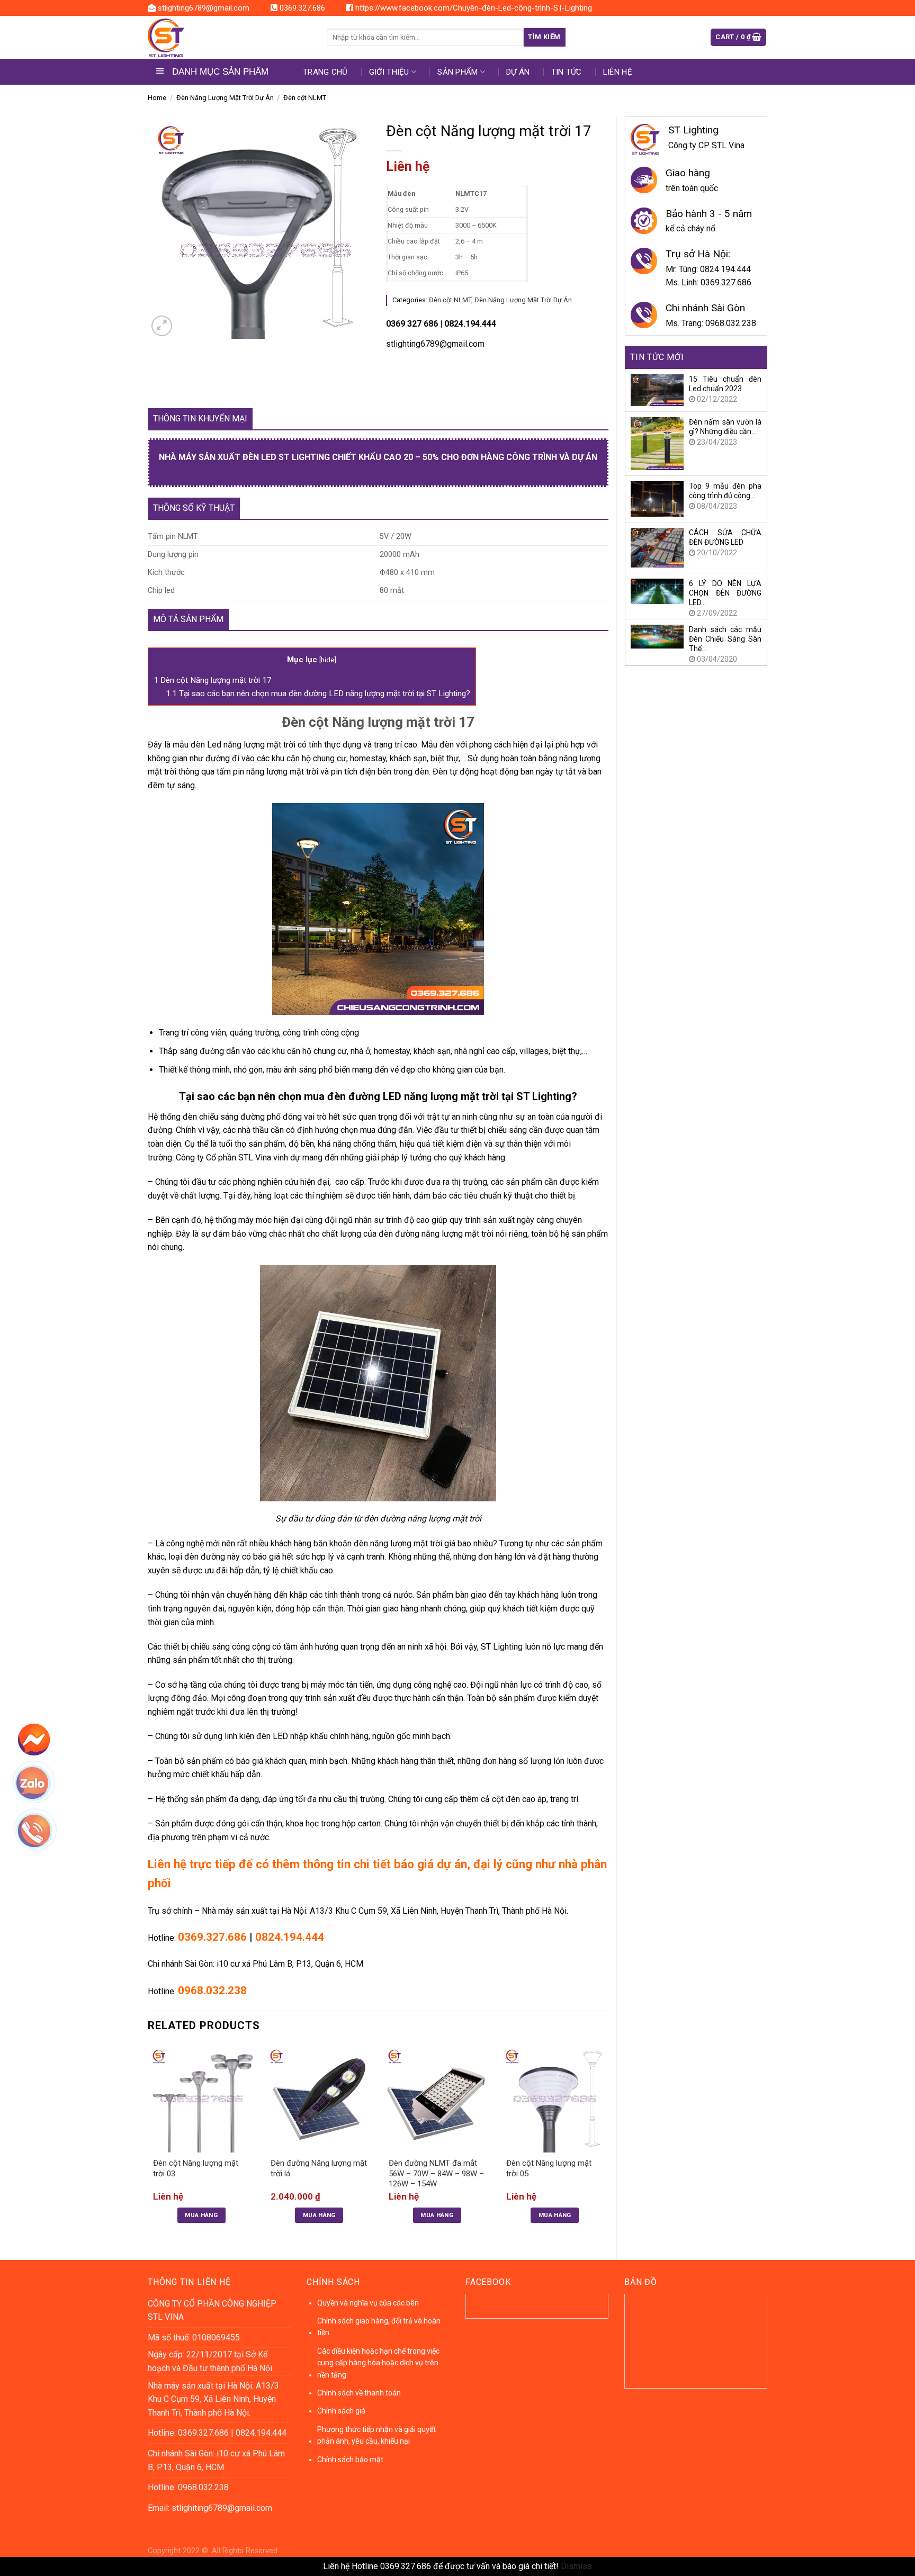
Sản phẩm (457, 72)
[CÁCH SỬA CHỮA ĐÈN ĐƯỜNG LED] (657, 547)
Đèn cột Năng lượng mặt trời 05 (549, 2168)
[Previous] (148, 2143)
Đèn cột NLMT (305, 98)
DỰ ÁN (518, 72)
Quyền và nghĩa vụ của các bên (368, 2303)
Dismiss (576, 2566)
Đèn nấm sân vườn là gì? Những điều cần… (725, 427)
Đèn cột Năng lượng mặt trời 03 (196, 2168)
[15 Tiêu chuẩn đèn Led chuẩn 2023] (657, 389)
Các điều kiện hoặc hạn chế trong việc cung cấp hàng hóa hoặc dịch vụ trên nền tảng (378, 2363)
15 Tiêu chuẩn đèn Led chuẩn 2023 (725, 384)
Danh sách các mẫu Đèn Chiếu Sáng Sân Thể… (725, 639)
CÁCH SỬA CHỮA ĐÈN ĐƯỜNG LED (725, 537)
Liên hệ (618, 72)
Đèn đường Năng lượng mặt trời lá (319, 2168)
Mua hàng (201, 2215)
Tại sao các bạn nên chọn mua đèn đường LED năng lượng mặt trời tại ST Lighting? (318, 693)
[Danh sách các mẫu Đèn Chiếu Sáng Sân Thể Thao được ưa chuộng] (657, 636)
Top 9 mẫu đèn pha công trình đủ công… (725, 491)
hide (328, 660)
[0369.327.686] (41, 1835)
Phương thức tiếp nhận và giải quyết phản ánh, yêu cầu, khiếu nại (376, 2435)
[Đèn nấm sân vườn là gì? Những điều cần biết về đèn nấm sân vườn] (657, 443)
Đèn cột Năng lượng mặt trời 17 (213, 680)
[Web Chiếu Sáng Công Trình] (229, 38)
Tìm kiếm (544, 37)
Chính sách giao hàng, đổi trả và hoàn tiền (379, 2327)
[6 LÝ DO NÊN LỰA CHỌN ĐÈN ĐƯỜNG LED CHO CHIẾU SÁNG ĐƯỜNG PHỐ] (657, 591)
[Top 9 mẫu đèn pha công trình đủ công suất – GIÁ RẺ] (657, 498)
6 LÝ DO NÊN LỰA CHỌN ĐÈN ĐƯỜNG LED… (725, 593)
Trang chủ (325, 72)
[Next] (608, 2143)
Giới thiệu (389, 72)
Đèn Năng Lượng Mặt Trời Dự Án (225, 98)
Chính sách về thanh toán (359, 2393)
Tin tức (567, 72)
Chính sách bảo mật (350, 2460)
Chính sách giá (341, 2411)
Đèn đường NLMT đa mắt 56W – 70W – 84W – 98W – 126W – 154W (436, 2173)
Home (157, 98)
